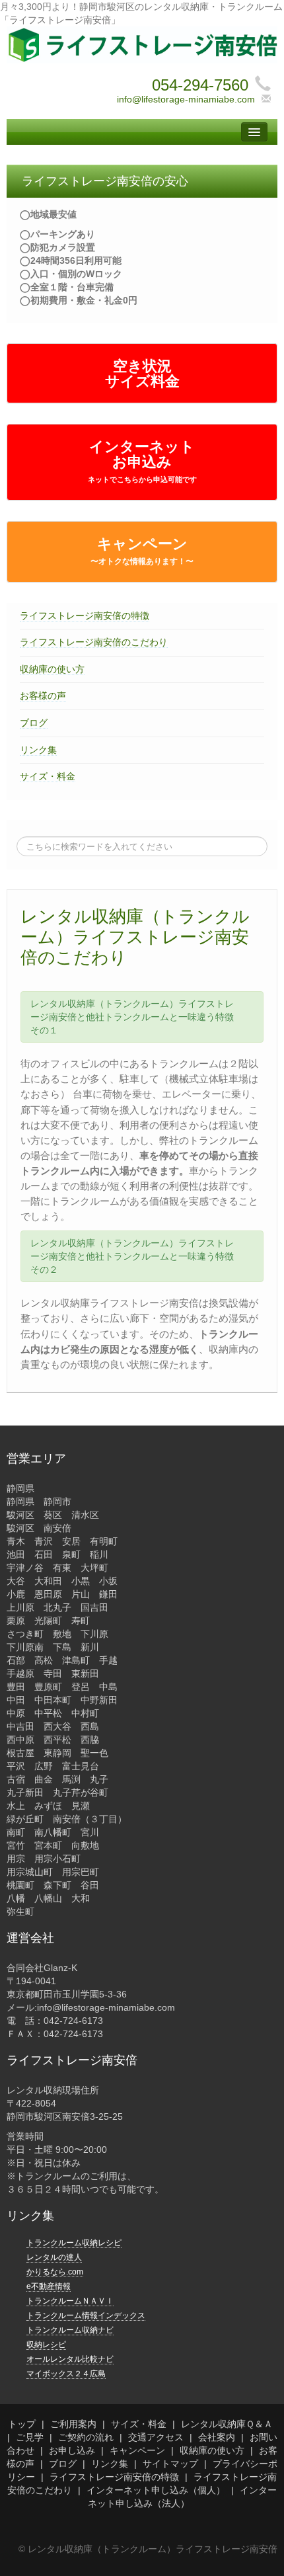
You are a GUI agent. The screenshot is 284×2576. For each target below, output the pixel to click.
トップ (22, 2424)
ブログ (34, 723)
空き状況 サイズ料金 (142, 374)
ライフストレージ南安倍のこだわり (94, 642)
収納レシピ (46, 2345)
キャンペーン (142, 551)
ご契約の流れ (86, 2437)
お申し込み (72, 2450)
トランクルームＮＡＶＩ (70, 2301)
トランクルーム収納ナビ (70, 2330)
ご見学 (30, 2437)
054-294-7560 (200, 85)
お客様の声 (43, 696)
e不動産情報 (49, 2286)
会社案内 (217, 2437)
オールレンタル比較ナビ (70, 2359)
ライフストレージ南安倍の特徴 (85, 616)
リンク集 (38, 750)
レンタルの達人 (54, 2257)
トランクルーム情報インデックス (86, 2315)
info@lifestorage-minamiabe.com (186, 99)
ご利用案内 (73, 2424)
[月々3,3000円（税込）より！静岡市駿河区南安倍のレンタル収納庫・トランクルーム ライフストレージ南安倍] (142, 44)
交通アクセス (156, 2437)
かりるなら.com (55, 2272)
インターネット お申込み (142, 461)
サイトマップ (170, 2464)
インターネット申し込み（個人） (156, 2490)
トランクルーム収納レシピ (74, 2243)
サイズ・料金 (48, 776)
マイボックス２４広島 (66, 2374)
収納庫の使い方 (52, 669)
